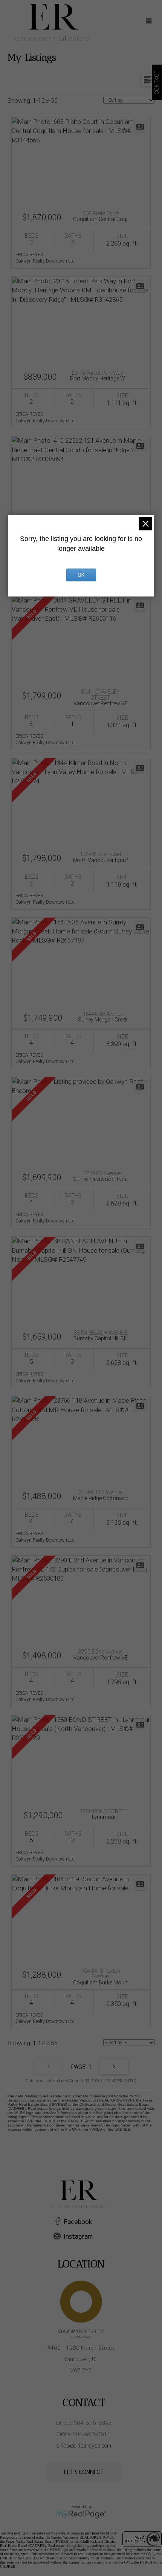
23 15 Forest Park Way (97, 376)
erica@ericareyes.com (84, 2445)
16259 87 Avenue (100, 1176)
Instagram (78, 2236)
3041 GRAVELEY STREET (101, 698)
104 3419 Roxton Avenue (100, 1977)
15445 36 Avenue (103, 1017)
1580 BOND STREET (104, 1814)
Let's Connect (84, 2472)
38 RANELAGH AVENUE (101, 1336)
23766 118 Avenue (100, 1495)
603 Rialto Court (100, 216)
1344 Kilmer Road (100, 857)
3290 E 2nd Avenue (101, 1654)
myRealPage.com (81, 2514)
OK (81, 575)
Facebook (78, 2222)
